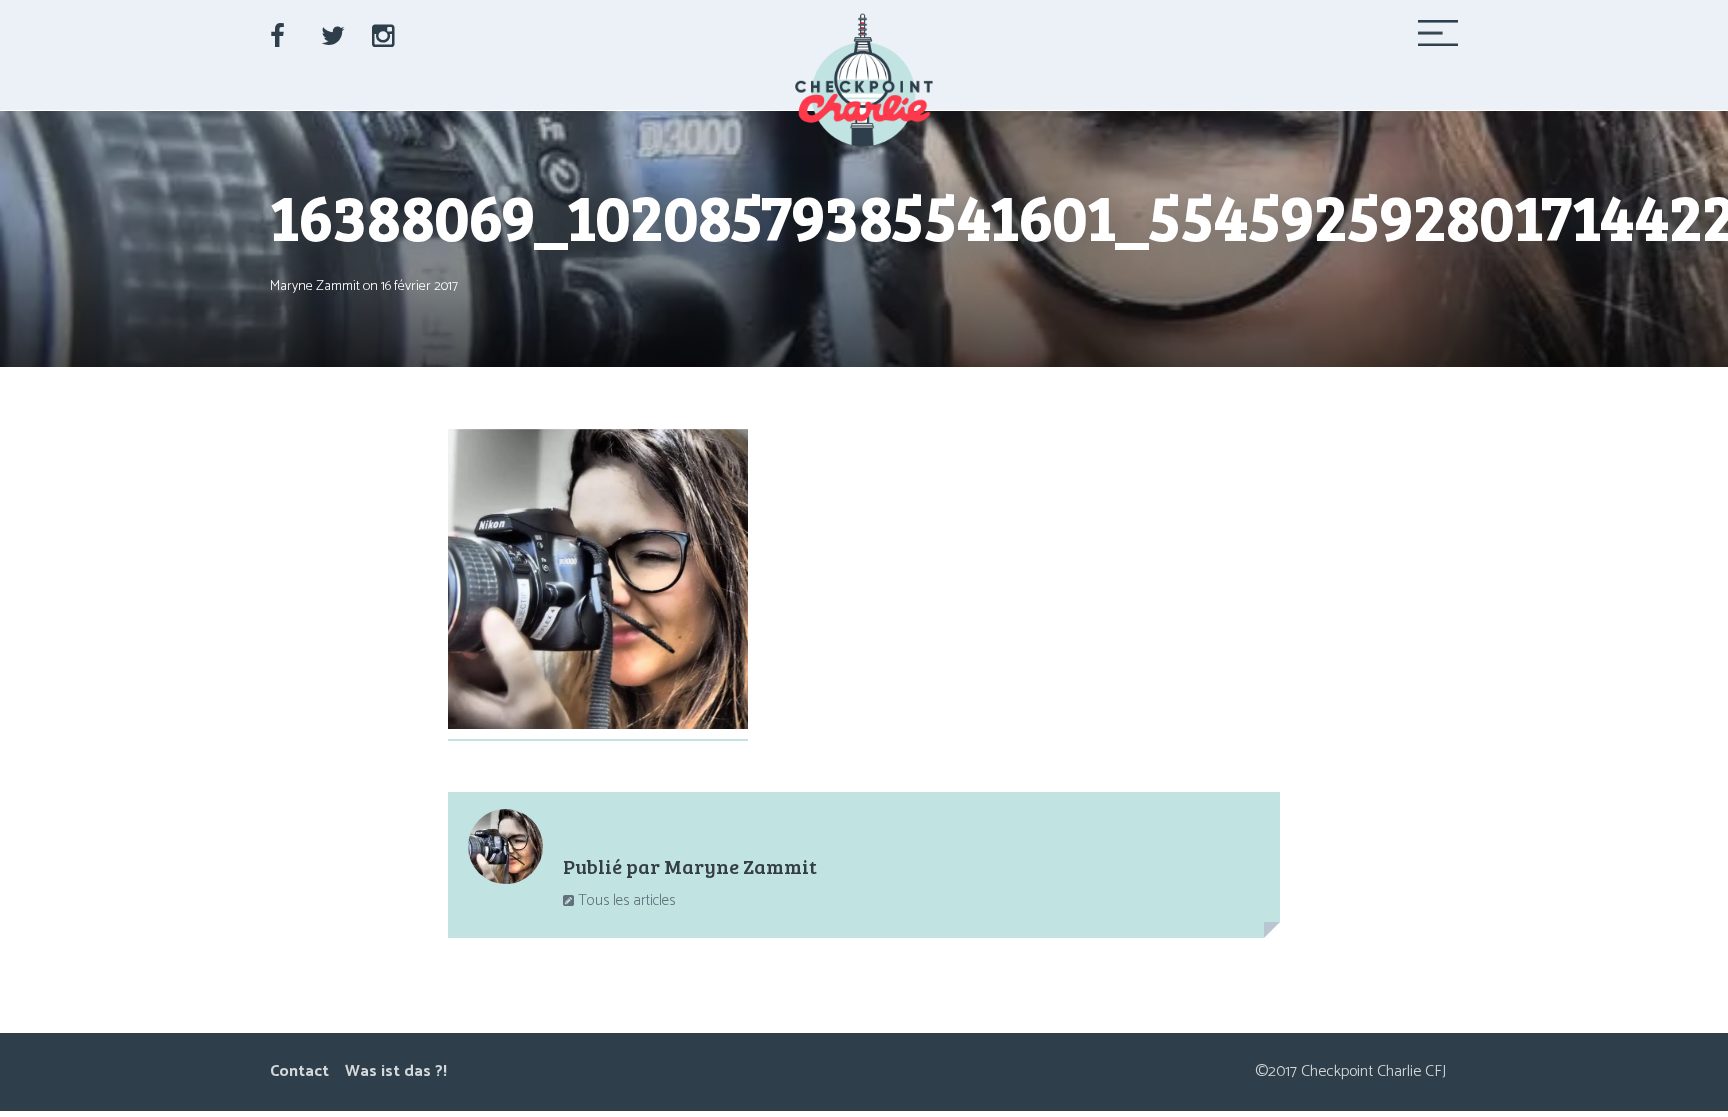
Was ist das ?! (396, 1071)
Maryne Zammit (315, 286)
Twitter (337, 31)
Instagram (388, 31)
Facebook (286, 31)
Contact (299, 1071)
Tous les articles (624, 900)
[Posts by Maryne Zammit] (505, 852)
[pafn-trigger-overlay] (1438, 39)
